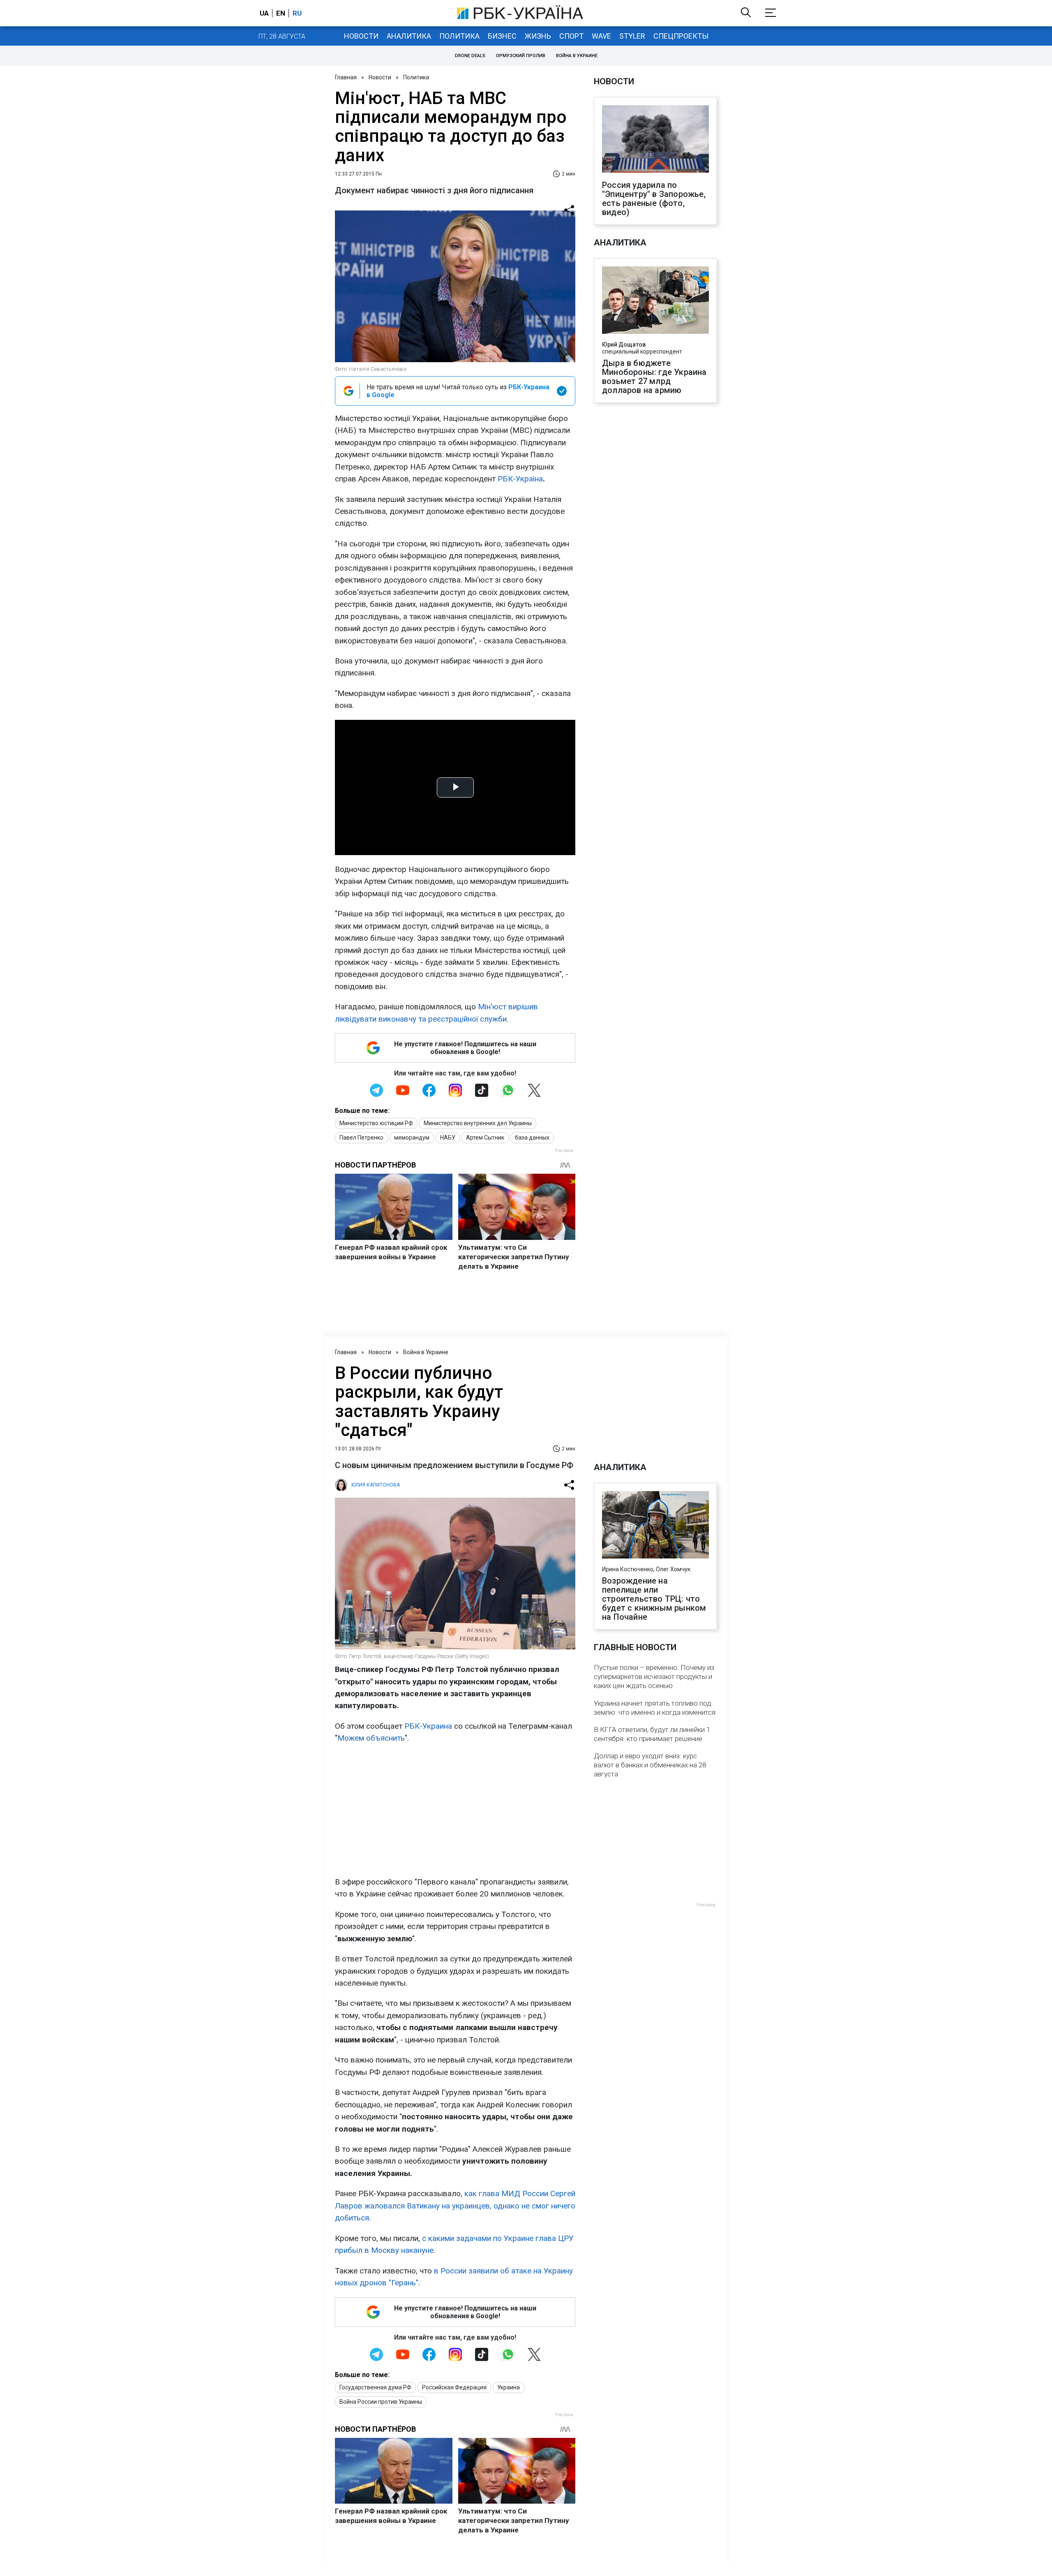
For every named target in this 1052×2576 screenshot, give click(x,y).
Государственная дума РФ (375, 2387)
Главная (346, 77)
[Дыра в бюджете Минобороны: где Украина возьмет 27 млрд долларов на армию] (655, 301)
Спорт (571, 36)
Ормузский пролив (521, 56)
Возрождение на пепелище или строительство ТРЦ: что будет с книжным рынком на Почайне (654, 1599)
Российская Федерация (454, 2387)
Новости (361, 36)
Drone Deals (470, 56)
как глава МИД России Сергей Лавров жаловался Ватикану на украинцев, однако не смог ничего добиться (455, 2206)
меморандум (412, 1138)
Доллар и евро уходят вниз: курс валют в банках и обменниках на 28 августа (650, 1765)
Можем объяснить (371, 1738)
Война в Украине (577, 56)
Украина (509, 2387)
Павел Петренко (361, 1138)
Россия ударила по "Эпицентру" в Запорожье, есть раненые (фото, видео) (654, 199)
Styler (632, 36)
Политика (459, 36)
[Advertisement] (455, 1810)
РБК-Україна (520, 479)
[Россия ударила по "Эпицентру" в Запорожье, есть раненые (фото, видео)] (655, 140)
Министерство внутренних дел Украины (478, 1123)
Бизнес (502, 36)
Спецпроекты (681, 36)
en (281, 13)
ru (297, 13)
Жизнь (538, 36)
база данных (532, 1138)
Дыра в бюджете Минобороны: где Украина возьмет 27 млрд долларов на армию (654, 377)
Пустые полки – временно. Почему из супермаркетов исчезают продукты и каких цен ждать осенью (654, 1676)
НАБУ (448, 1138)
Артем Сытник (485, 1138)
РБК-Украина (428, 1726)
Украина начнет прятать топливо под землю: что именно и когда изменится (655, 1708)
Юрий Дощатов (624, 345)
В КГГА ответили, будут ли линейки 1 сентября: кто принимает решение (652, 1734)
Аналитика (409, 36)
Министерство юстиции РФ (376, 1123)
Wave (601, 36)
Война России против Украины (381, 2402)
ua (264, 13)
